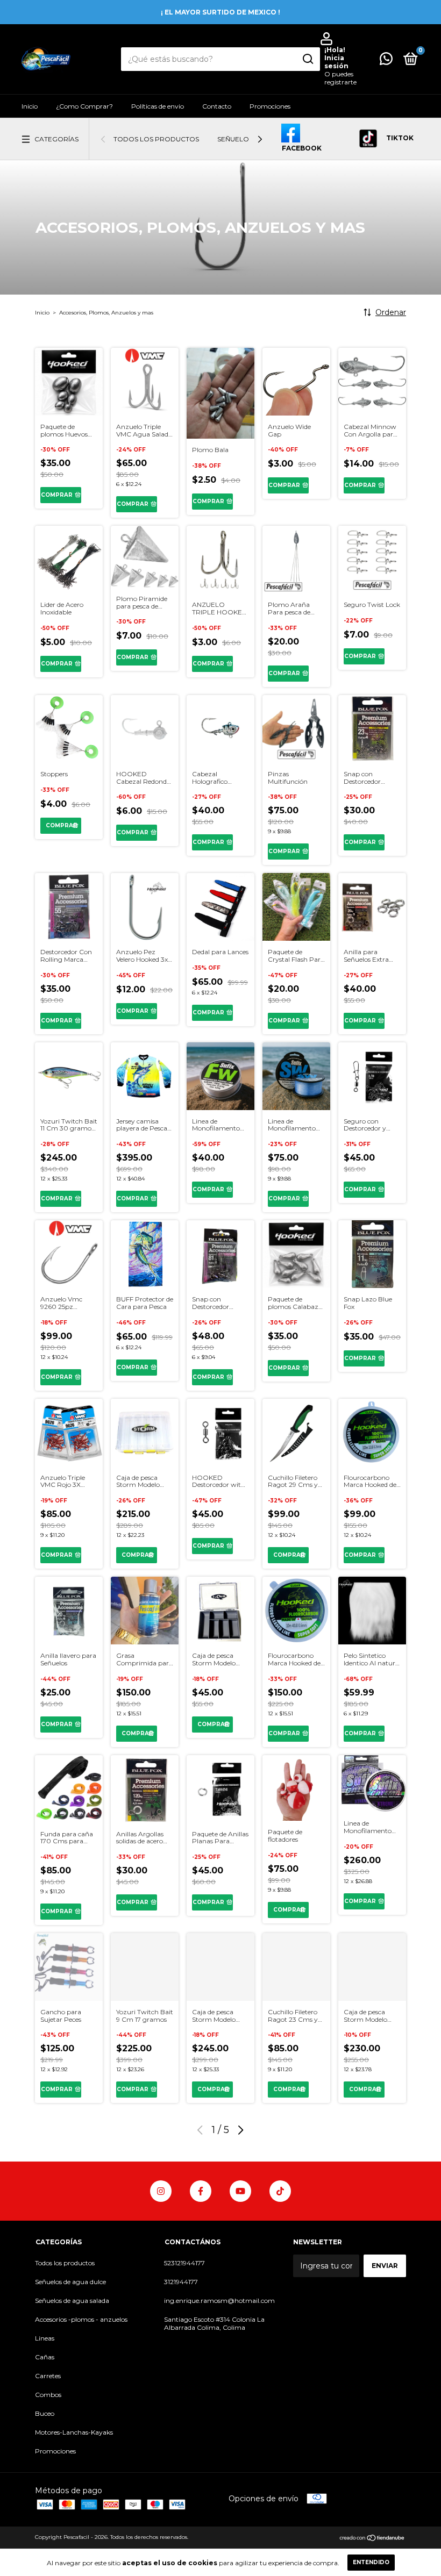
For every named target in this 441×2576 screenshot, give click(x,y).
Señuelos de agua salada (72, 2300)
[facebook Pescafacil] (201, 2191)
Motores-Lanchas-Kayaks (74, 2432)
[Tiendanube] (372, 2538)
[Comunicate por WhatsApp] (386, 61)
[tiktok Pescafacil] (280, 2191)
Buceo (45, 2413)
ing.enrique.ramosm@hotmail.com (219, 2300)
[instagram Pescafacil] (161, 2191)
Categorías (56, 139)
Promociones (270, 106)
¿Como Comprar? (84, 106)
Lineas (45, 2338)
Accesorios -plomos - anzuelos (81, 2319)
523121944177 (184, 2263)
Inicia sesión (336, 62)
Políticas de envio (158, 106)
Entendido (371, 2562)
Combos (48, 2395)
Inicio (30, 106)
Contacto (217, 106)
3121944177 (181, 2282)
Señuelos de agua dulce (70, 2282)
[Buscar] (307, 59)
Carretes (48, 2376)
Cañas (45, 2357)
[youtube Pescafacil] (240, 2191)
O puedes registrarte (340, 78)
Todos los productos (156, 139)
